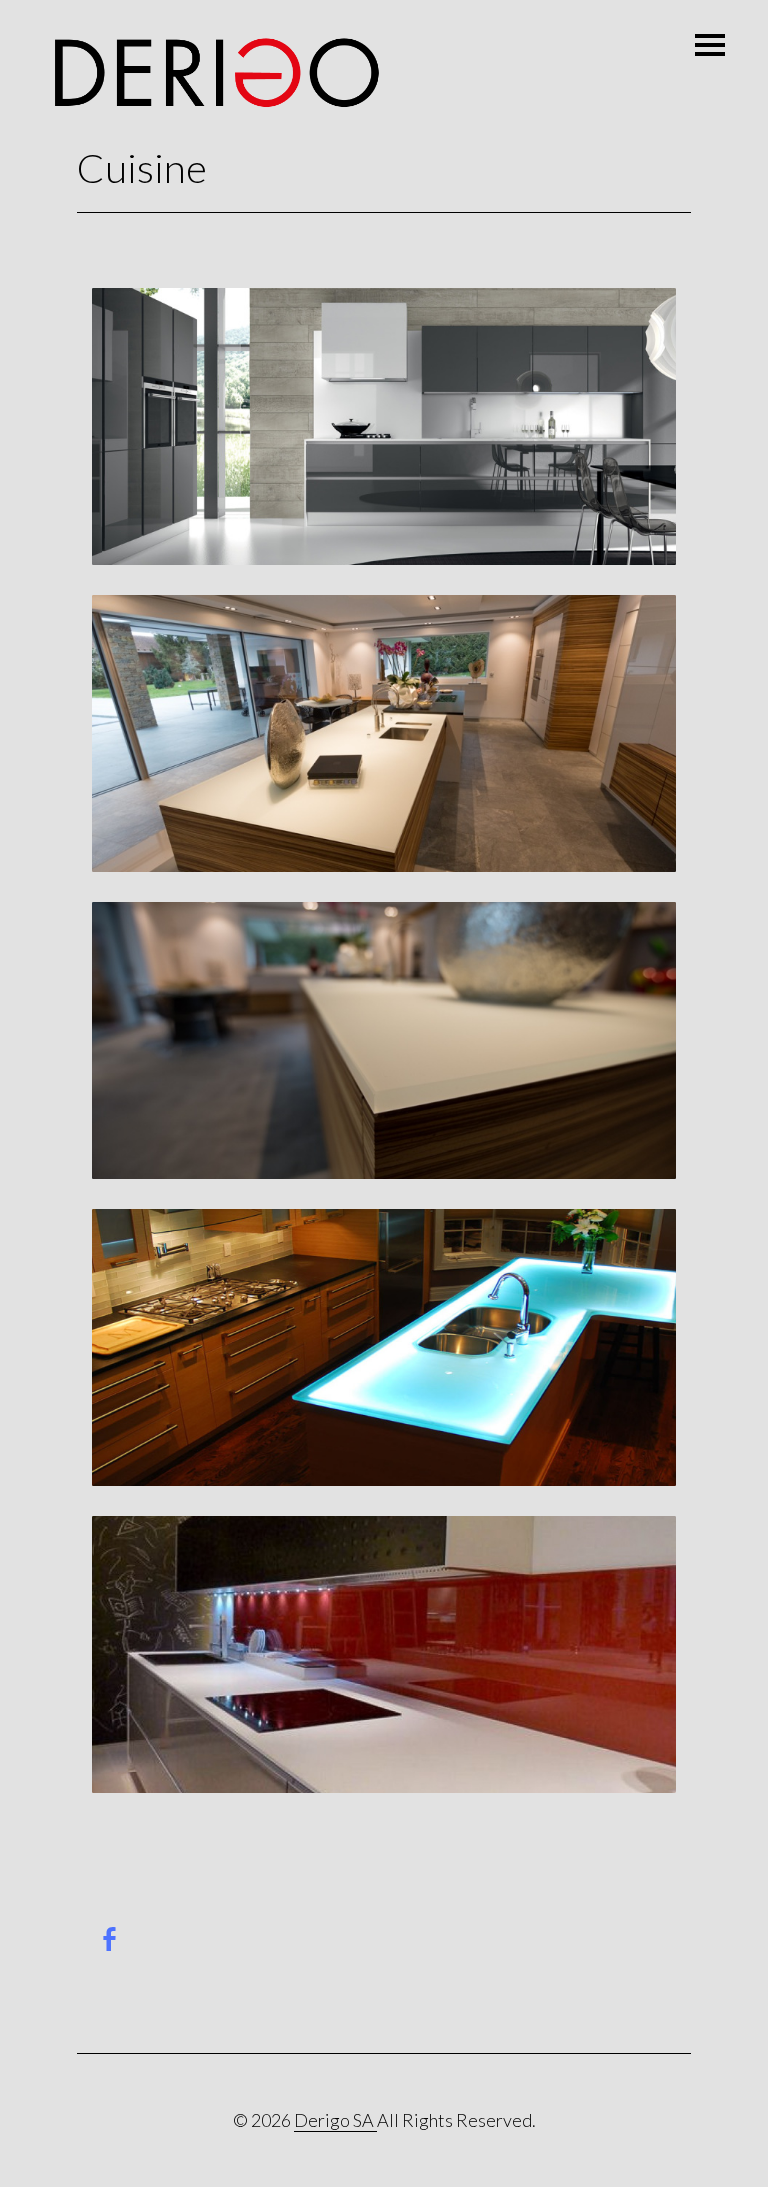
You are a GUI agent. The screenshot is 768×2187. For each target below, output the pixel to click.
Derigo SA (335, 2120)
